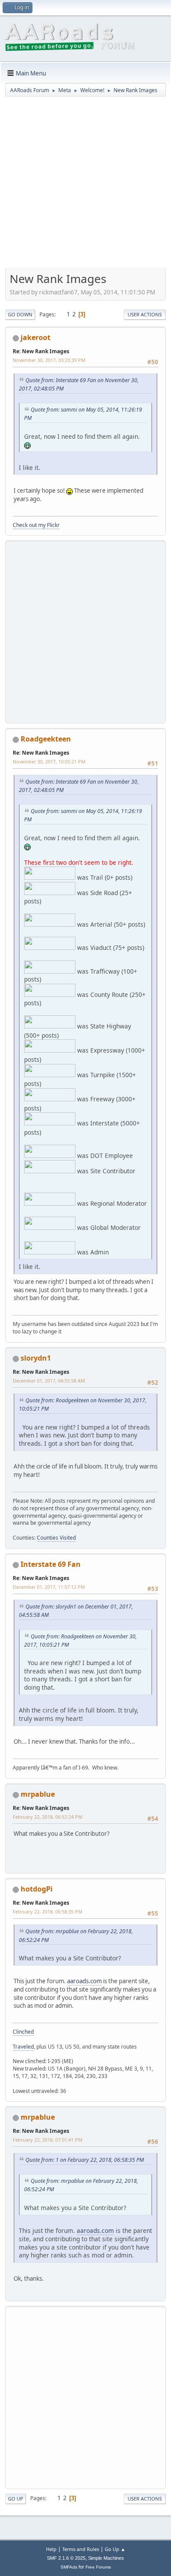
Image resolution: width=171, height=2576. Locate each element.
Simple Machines (106, 2558)
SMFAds (69, 2567)
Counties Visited (56, 1538)
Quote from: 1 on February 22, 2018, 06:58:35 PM (85, 2160)
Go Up (16, 2499)
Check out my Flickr (36, 525)
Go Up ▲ (115, 2549)
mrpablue (38, 1794)
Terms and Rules (81, 2549)
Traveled (23, 2047)
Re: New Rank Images (41, 351)
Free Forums (98, 2567)
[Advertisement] (85, 185)
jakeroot (36, 337)
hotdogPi (37, 1889)
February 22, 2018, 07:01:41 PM (48, 2140)
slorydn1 (36, 1358)
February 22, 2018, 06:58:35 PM (48, 1911)
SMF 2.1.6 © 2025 (66, 2558)
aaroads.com (84, 1981)
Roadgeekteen (46, 739)
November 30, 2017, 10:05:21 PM (49, 761)
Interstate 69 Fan (51, 1564)
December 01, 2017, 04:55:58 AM (49, 1381)
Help (51, 2549)
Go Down (20, 314)
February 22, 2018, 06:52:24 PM (48, 1817)
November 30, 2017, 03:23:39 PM (49, 360)
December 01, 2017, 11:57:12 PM (49, 1587)
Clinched (23, 2032)
